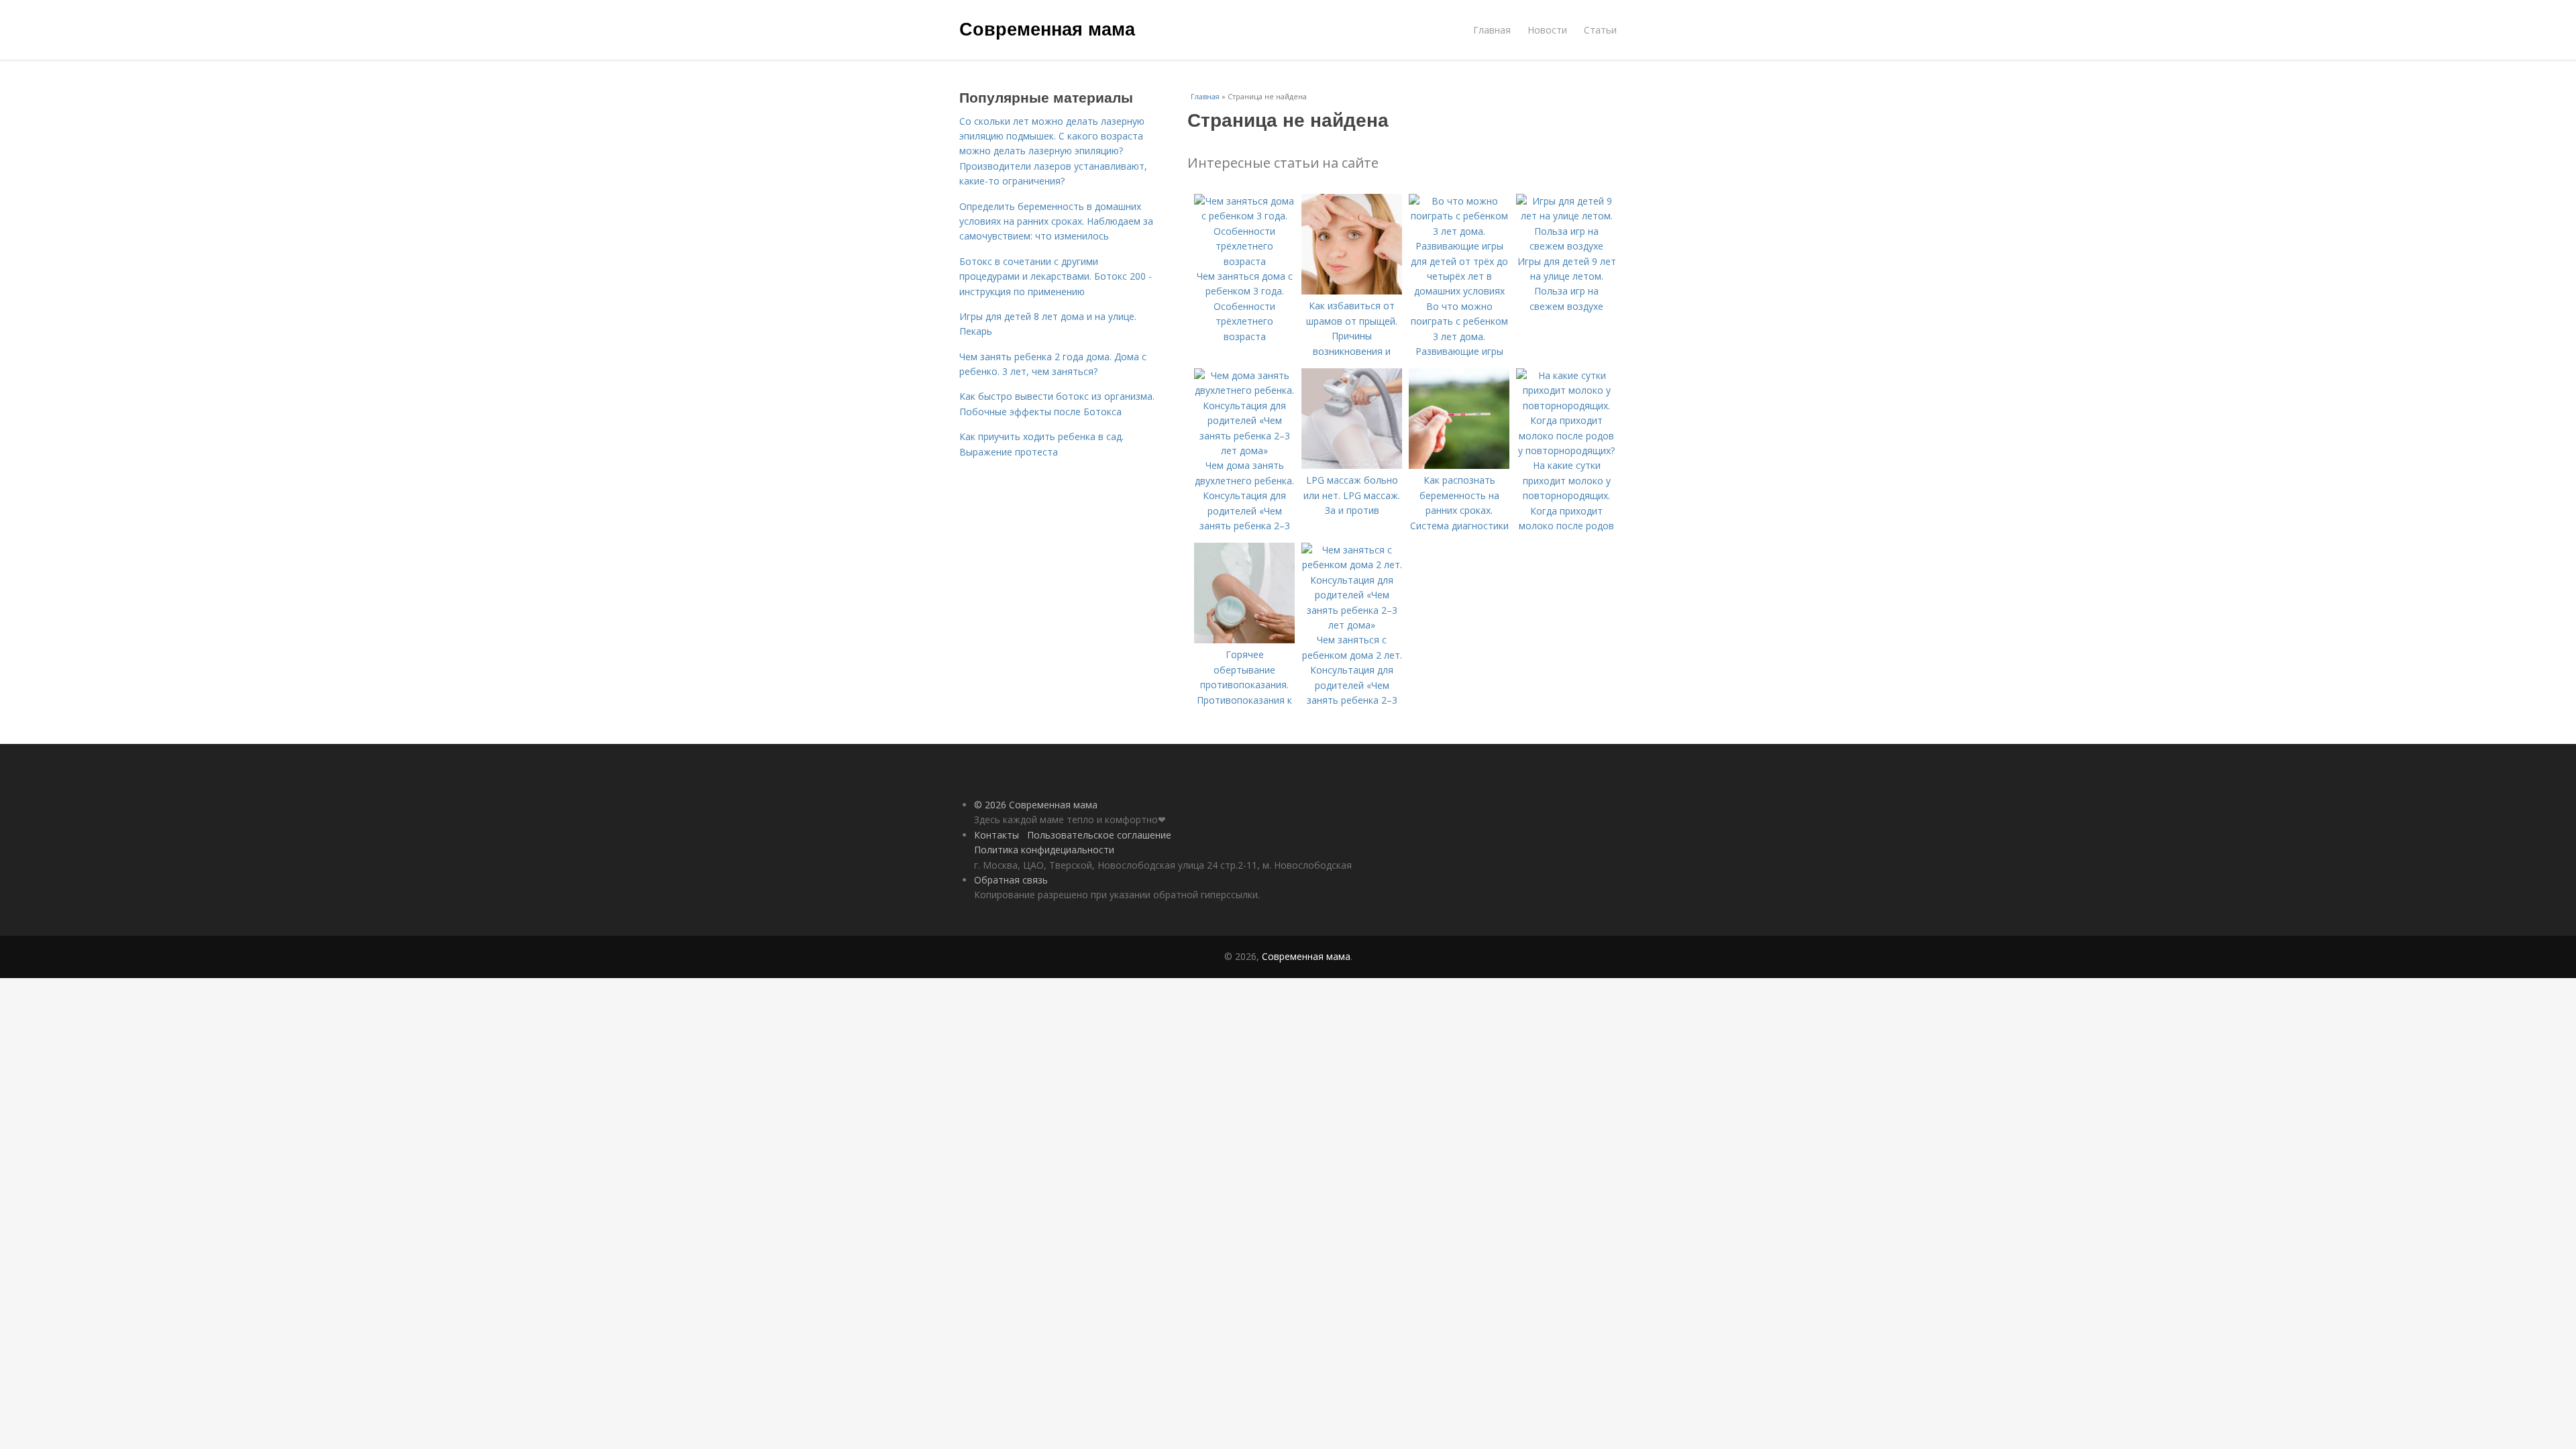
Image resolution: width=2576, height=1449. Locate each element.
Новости (1547, 30)
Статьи (1600, 30)
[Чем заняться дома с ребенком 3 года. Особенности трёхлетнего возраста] (1244, 261)
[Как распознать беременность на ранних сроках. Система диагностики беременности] (1459, 465)
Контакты (997, 835)
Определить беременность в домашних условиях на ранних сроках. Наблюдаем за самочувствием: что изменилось (1056, 221)
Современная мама (1047, 28)
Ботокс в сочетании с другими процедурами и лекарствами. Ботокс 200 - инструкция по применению (1056, 276)
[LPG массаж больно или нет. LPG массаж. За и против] (1352, 465)
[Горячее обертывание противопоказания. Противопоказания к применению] (1244, 640)
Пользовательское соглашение (1099, 835)
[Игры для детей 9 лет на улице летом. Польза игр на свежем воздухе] (1566, 246)
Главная (1492, 30)
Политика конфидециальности (1044, 850)
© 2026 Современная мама (1036, 805)
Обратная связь (1011, 880)
